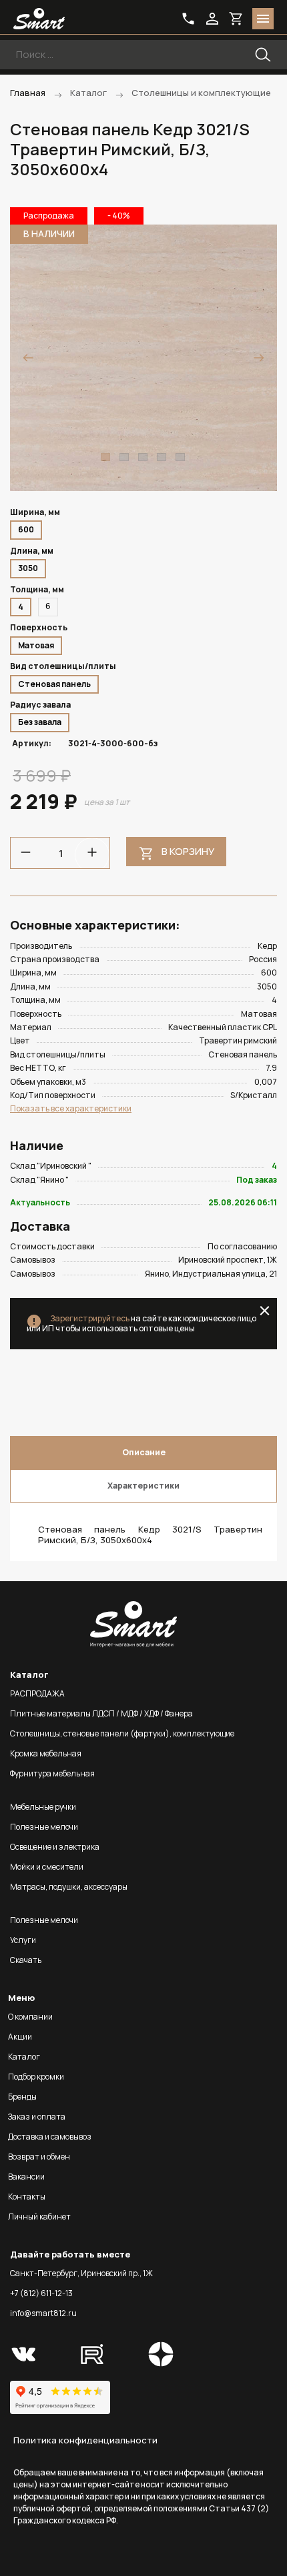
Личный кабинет (39, 2217)
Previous (28, 358)
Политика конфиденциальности (85, 2440)
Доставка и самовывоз (50, 2137)
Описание (144, 1452)
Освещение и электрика (55, 1847)
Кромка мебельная (46, 1753)
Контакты (27, 2197)
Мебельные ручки (43, 1807)
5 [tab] (180, 457)
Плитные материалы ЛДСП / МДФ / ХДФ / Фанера (101, 1713)
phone (188, 19)
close (265, 1311)
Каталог (24, 2057)
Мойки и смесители (47, 1867)
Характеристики (143, 1486)
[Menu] (263, 19)
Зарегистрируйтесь (90, 1318)
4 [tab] (162, 457)
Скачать (26, 1960)
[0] (236, 19)
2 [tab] (124, 457)
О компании (30, 2017)
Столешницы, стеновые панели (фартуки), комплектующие (122, 1733)
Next (259, 358)
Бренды (22, 2097)
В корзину (188, 851)
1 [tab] (105, 457)
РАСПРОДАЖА (37, 1693)
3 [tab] (143, 457)
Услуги (23, 1940)
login (212, 19)
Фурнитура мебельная (52, 1773)
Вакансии (26, 2177)
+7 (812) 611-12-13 (41, 2293)
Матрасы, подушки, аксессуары (69, 1887)
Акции (20, 2037)
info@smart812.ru (43, 2313)
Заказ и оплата (37, 2117)
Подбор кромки (36, 2077)
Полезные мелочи (44, 1827)
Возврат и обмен (39, 2157)
